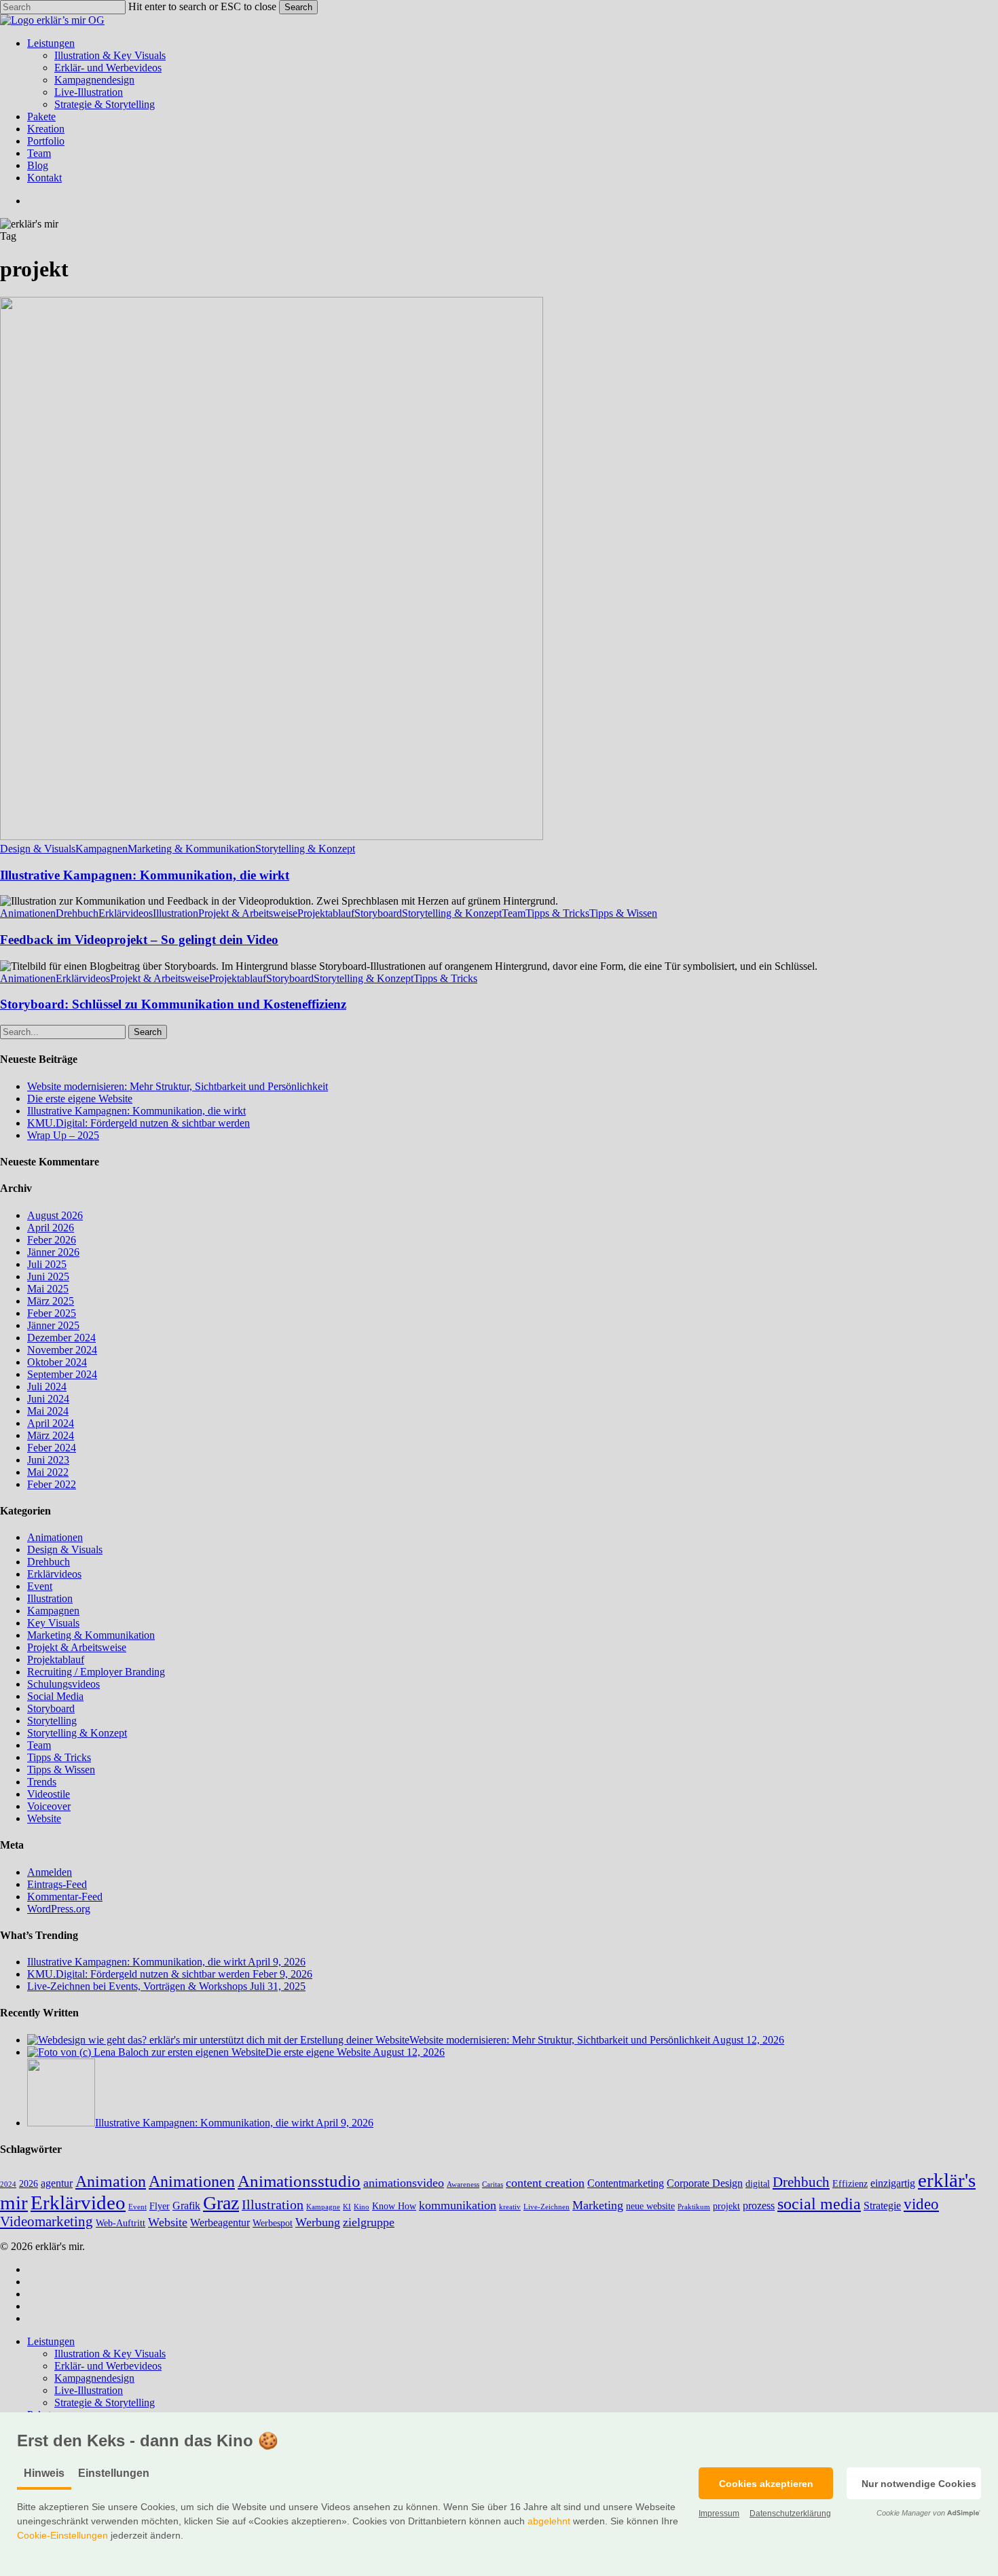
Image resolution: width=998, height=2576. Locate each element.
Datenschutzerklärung (790, 2514)
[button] (766, 2483)
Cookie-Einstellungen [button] (62, 2535)
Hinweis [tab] (44, 2473)
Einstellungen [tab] (114, 2473)
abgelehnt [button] (549, 2521)
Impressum (719, 2514)
